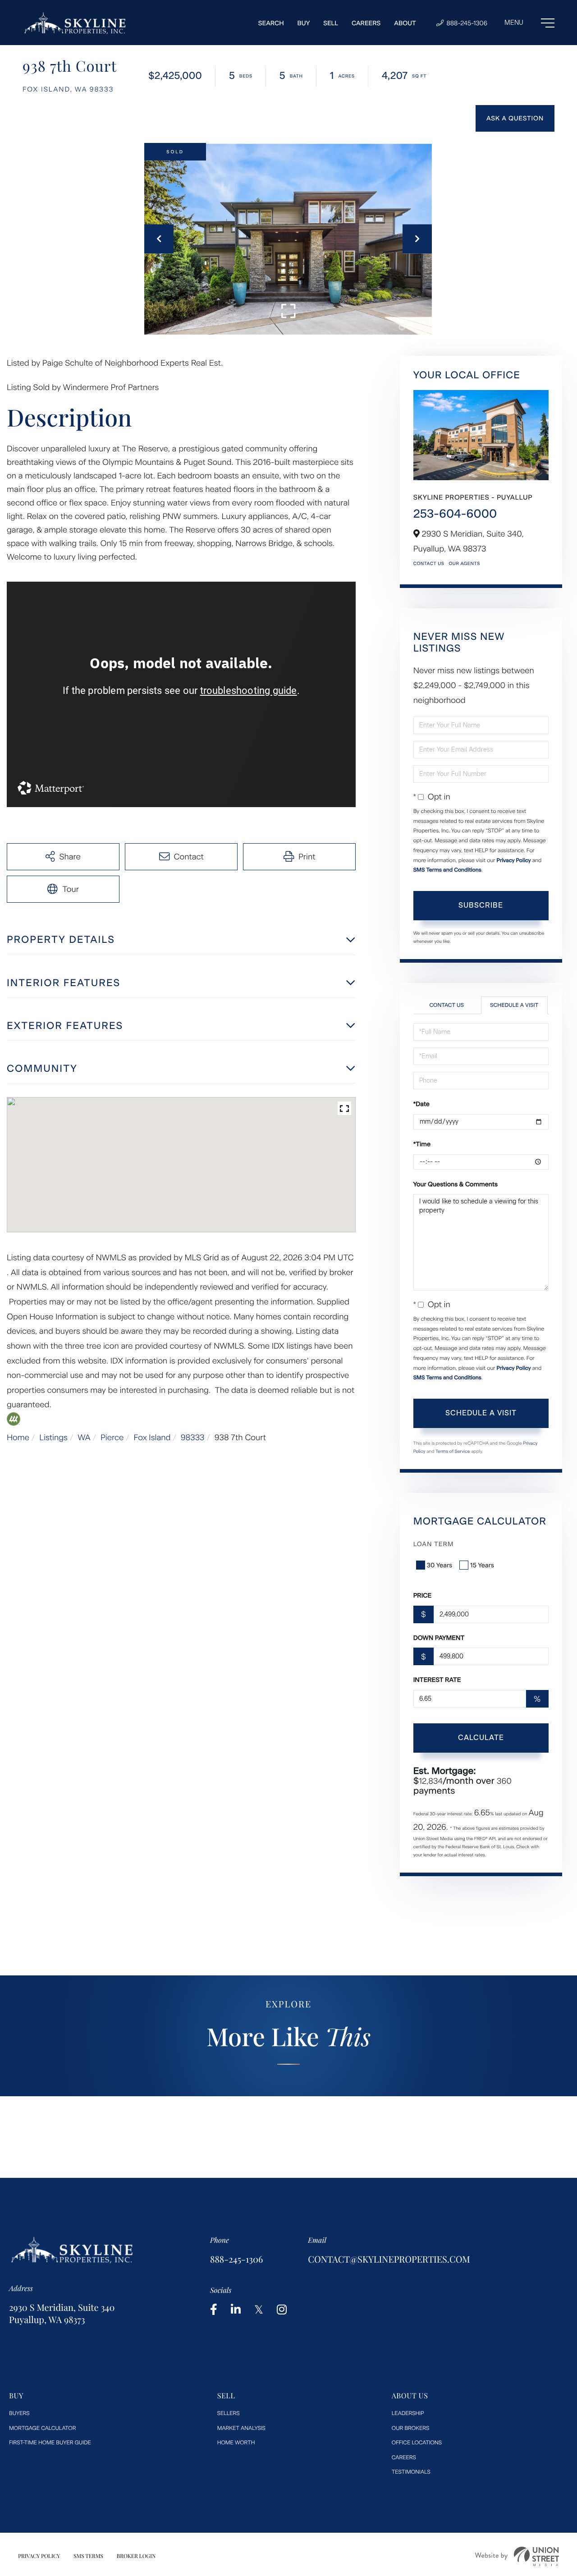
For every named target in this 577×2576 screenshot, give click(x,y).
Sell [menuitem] (331, 23)
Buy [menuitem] (304, 23)
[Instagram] (282, 2310)
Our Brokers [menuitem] (411, 2428)
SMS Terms (88, 2556)
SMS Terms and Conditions (447, 870)
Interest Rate (437, 1680)
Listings (53, 1437)
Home (18, 1437)
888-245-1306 (466, 23)
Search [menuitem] (271, 23)
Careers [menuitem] (366, 23)
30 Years (440, 1565)
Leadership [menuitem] (408, 2413)
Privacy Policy (513, 860)
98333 (193, 1437)
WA (84, 1437)
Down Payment (439, 1638)
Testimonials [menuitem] (411, 2472)
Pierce (112, 1437)
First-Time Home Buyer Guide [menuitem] (50, 2443)
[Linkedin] (236, 2310)
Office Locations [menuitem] (417, 2443)
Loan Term (434, 1544)
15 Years (482, 1565)
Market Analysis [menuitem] (241, 2428)
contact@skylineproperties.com (389, 2259)
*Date (421, 1104)
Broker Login (136, 2556)
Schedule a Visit (514, 1005)
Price (423, 1596)
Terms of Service (453, 1451)
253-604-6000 (455, 514)
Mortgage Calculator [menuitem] (42, 2428)
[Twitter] (259, 2310)
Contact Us (429, 563)
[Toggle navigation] (529, 23)
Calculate (481, 1738)
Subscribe (481, 905)
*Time (422, 1144)
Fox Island (152, 1437)
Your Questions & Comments (456, 1184)
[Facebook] (214, 2310)
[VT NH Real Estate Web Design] (517, 2556)
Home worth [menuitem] (236, 2443)
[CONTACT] (515, 118)
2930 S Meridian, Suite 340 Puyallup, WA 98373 (62, 2314)
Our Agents (464, 563)
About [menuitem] (405, 23)
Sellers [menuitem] (229, 2413)
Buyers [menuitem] (19, 2413)
